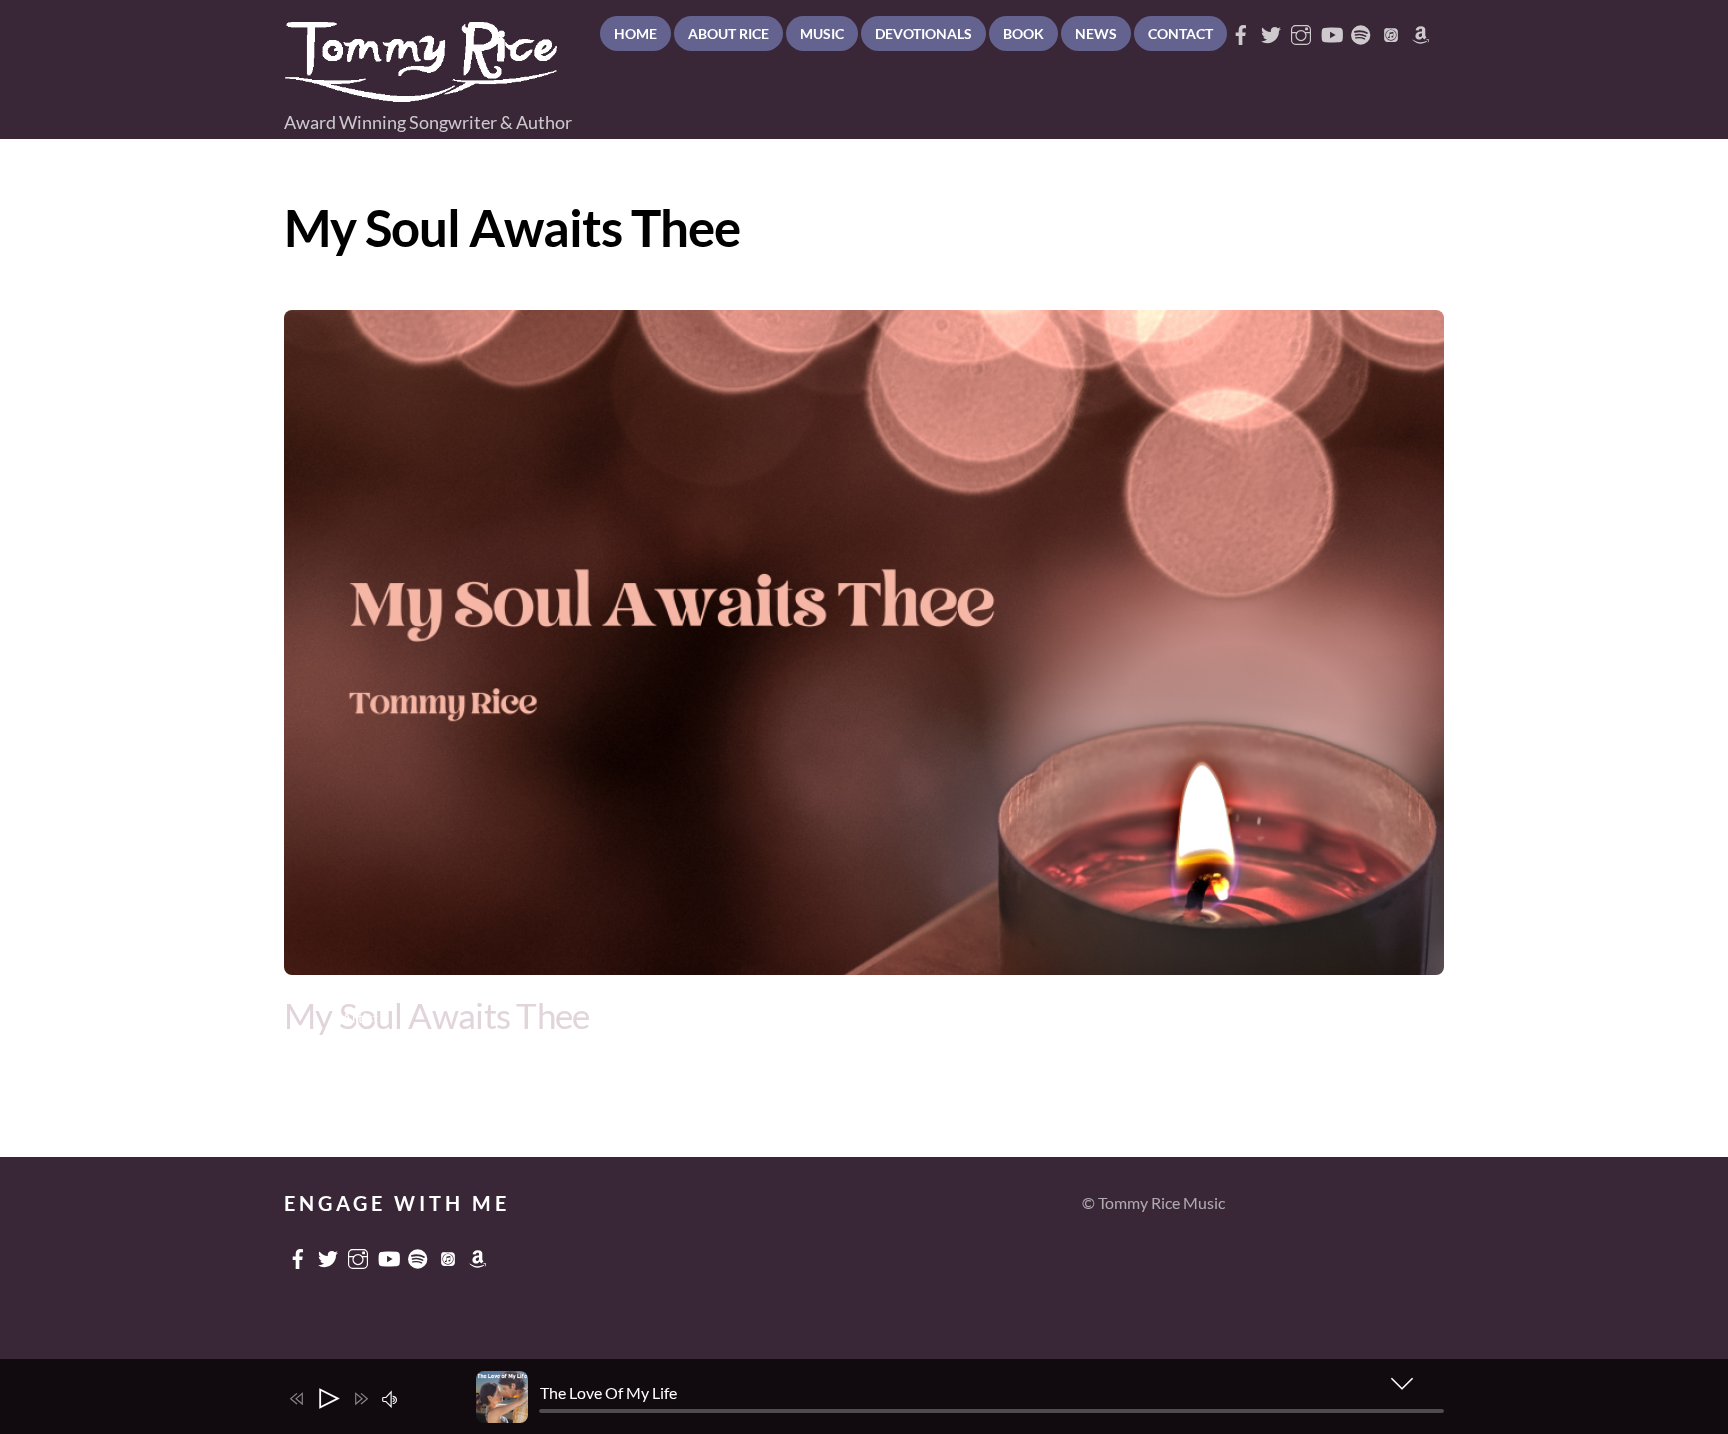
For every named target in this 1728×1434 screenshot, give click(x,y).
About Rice (728, 33)
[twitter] (1271, 29)
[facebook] (1241, 29)
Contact (1180, 33)
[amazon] (1421, 29)
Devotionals (923, 33)
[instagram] (1301, 29)
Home (635, 33)
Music (822, 33)
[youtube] (1331, 29)
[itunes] (1391, 29)
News (1096, 33)
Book (1023, 33)
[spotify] (1361, 29)
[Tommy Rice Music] (421, 92)
